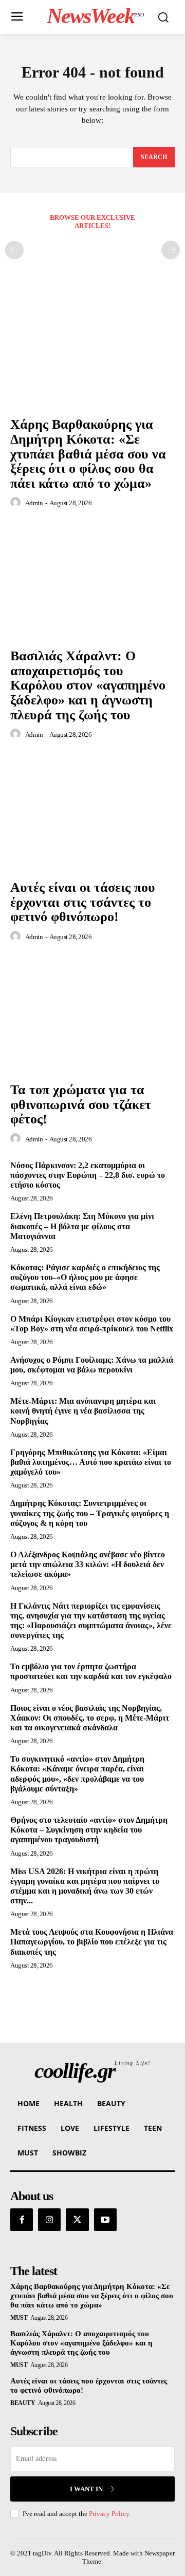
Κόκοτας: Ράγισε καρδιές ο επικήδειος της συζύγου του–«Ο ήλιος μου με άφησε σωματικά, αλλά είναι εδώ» (85, 1277)
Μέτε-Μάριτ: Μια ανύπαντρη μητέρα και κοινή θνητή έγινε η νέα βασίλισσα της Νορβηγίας (83, 1411)
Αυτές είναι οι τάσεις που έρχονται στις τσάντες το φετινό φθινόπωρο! (83, 902)
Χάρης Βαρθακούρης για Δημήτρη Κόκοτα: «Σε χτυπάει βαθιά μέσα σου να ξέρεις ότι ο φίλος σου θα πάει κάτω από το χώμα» (88, 454)
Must (19, 2318)
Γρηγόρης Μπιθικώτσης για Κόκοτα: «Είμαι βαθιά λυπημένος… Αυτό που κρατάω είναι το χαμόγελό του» (91, 1462)
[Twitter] (77, 2220)
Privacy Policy (109, 2514)
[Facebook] (22, 2220)
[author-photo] (17, 503)
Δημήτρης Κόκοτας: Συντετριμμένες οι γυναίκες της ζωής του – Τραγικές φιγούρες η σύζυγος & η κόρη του (90, 1513)
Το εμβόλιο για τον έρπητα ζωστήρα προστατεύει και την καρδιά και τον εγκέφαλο (91, 1671)
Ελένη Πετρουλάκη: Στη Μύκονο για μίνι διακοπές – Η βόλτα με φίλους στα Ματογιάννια (82, 1226)
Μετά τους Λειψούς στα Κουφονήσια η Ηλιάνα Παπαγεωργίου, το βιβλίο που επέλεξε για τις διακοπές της (92, 1942)
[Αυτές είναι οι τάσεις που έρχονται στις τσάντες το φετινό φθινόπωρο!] (92, 813)
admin (34, 503)
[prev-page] (14, 250)
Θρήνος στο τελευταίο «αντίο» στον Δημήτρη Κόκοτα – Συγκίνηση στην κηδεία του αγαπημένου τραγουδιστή (89, 1830)
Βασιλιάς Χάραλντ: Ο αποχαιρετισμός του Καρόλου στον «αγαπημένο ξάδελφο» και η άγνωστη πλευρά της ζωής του (88, 685)
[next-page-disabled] (171, 250)
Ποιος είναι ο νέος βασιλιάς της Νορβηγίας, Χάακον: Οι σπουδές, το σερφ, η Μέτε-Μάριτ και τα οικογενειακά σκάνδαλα (90, 1718)
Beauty (23, 2403)
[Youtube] (105, 2220)
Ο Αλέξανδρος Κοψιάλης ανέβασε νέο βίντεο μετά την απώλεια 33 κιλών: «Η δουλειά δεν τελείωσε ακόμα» (88, 1564)
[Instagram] (49, 2220)
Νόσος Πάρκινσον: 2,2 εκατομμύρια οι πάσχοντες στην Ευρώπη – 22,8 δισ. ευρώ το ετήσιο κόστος (88, 1175)
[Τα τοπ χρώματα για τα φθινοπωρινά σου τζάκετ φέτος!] (92, 1015)
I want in (86, 2489)
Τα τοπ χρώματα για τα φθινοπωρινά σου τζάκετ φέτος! (81, 1104)
